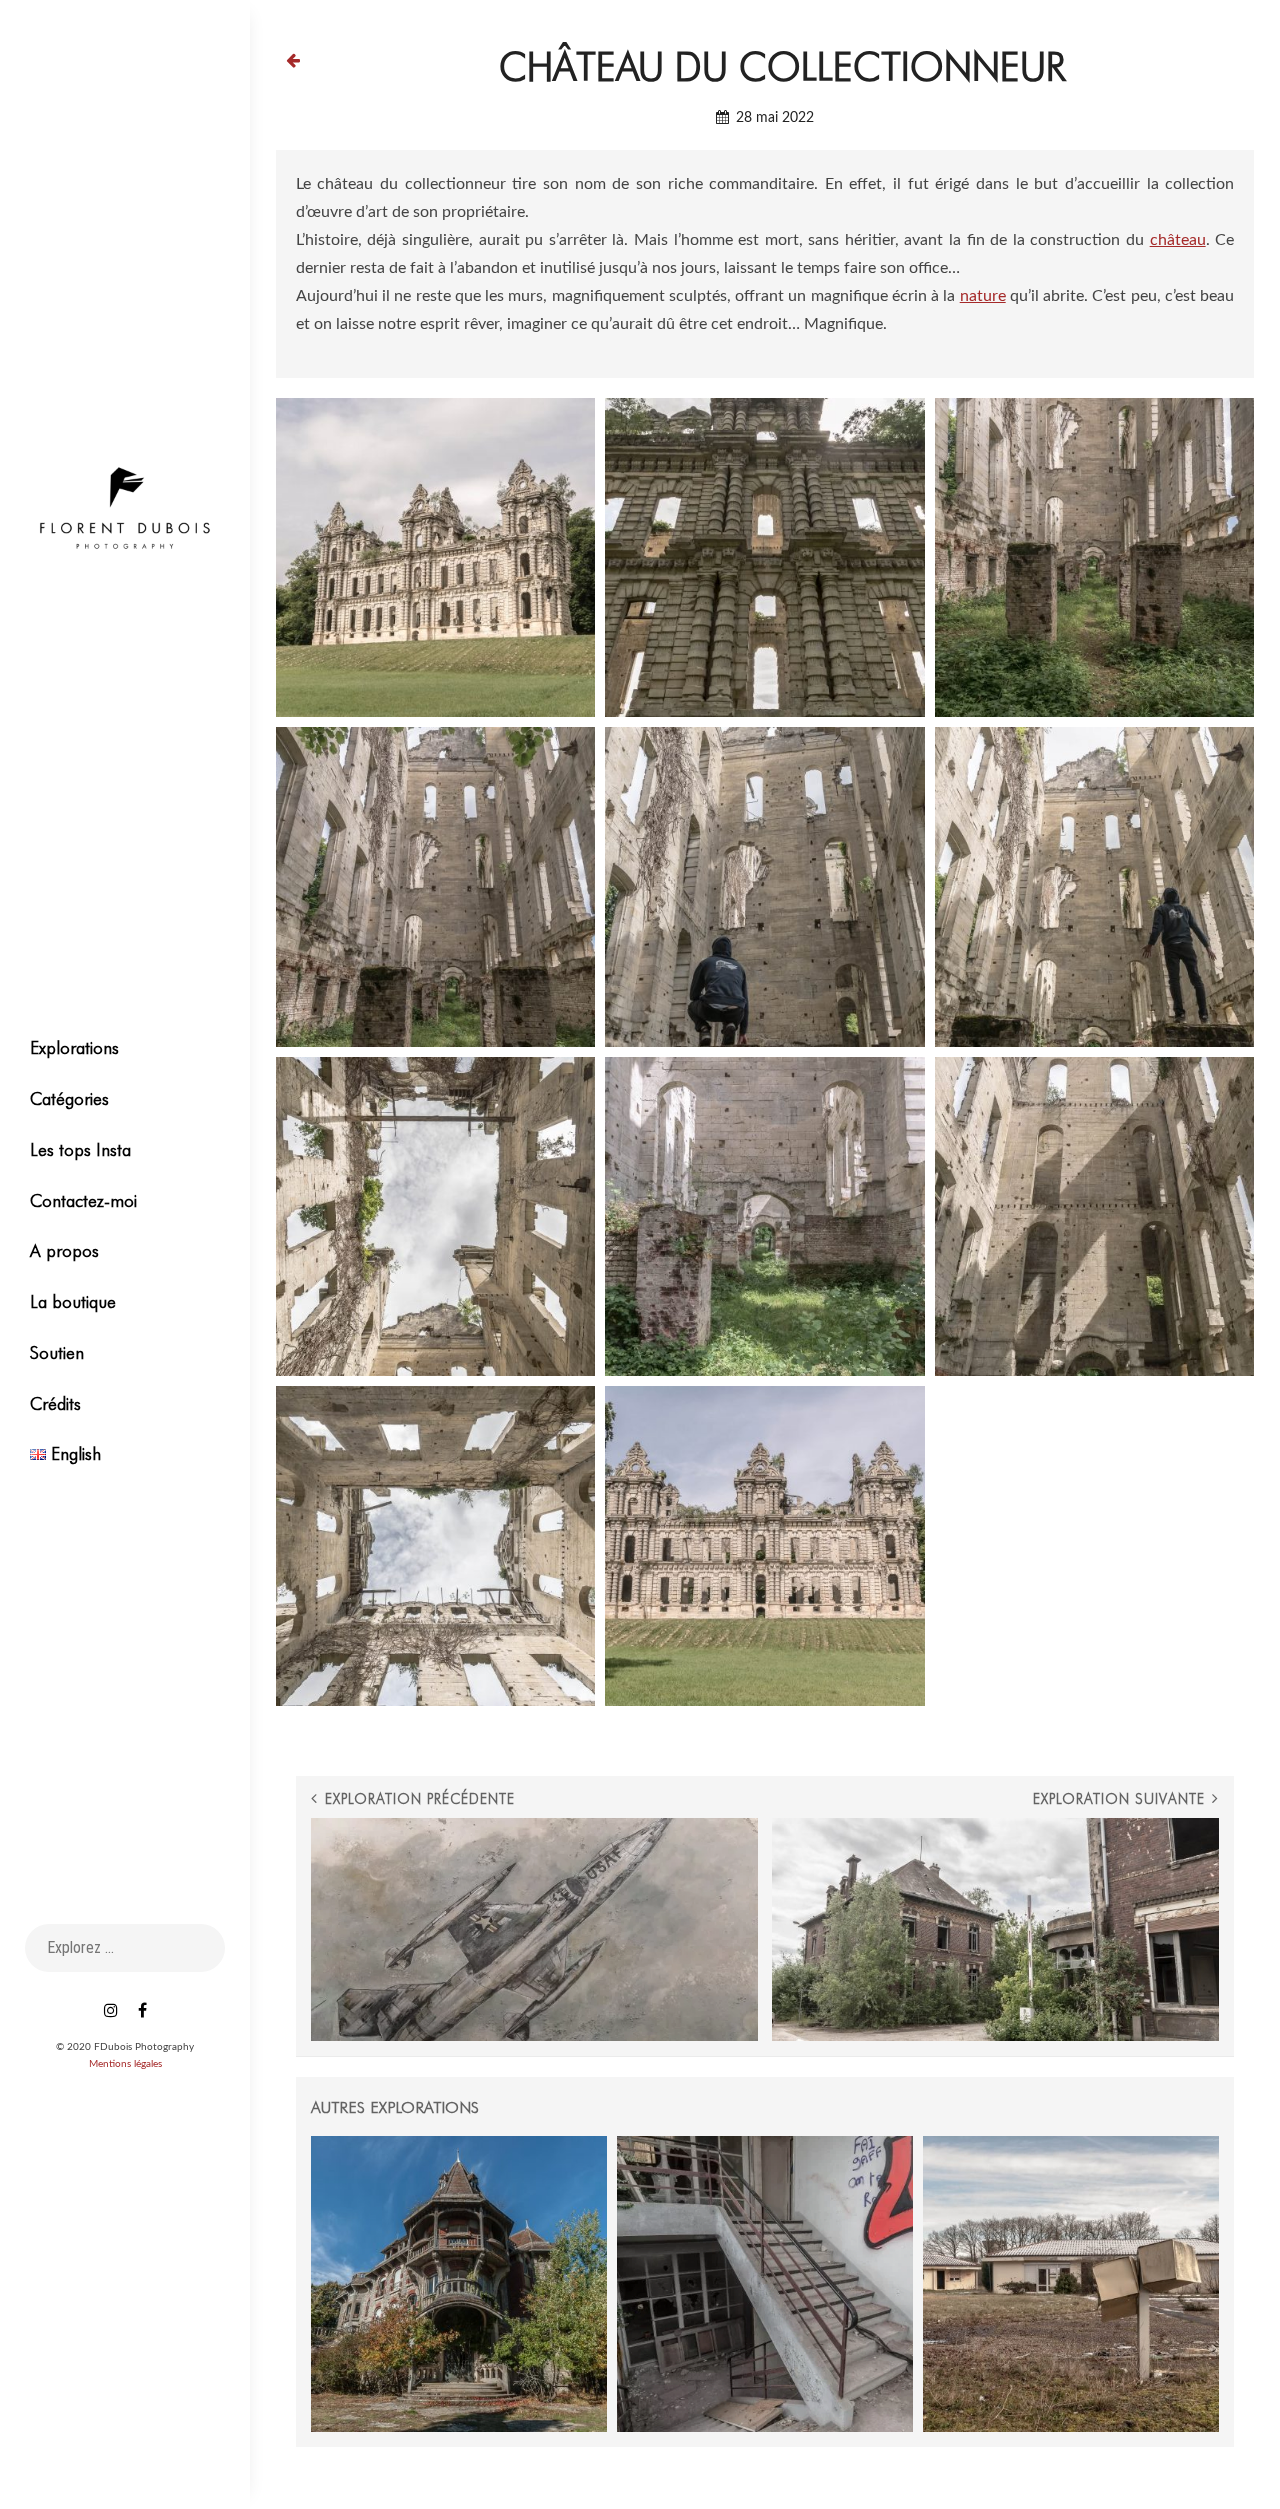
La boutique (73, 1301)
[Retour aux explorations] (293, 60)
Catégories (69, 1098)
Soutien (57, 1352)
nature (983, 296)
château (1178, 240)
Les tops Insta (80, 1149)
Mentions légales (125, 2064)
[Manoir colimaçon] (459, 2284)
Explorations (74, 1047)
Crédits (55, 1403)
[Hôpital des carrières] (765, 2284)
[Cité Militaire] (1071, 2284)
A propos (64, 1250)
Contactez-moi (83, 1200)
